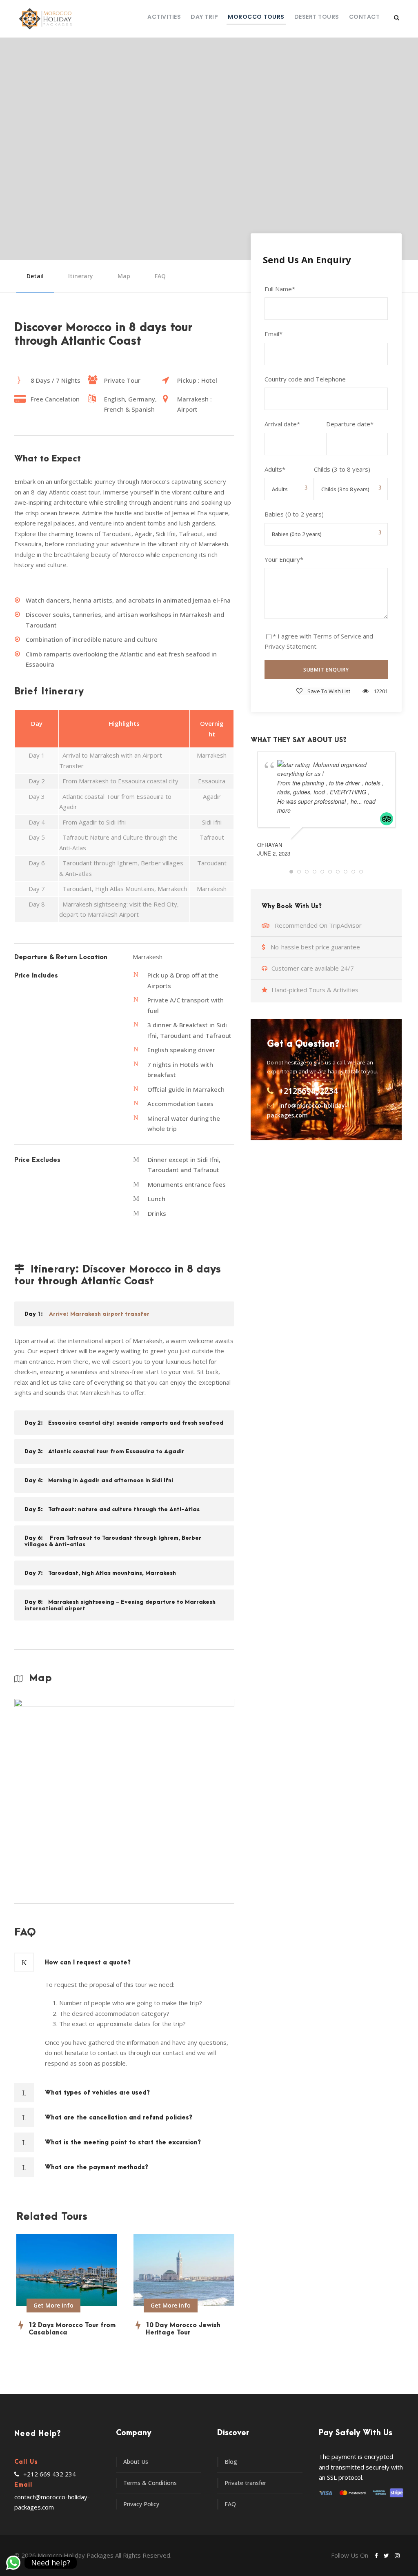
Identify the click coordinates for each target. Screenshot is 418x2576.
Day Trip (204, 17)
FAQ (160, 276)
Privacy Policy (141, 2504)
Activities (164, 17)
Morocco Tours (256, 17)
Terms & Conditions (150, 2483)
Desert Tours (317, 17)
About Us (136, 2462)
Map (124, 276)
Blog (231, 2462)
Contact (365, 17)
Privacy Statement (290, 646)
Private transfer (245, 2483)
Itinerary (81, 276)
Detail (35, 276)
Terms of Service (337, 636)
